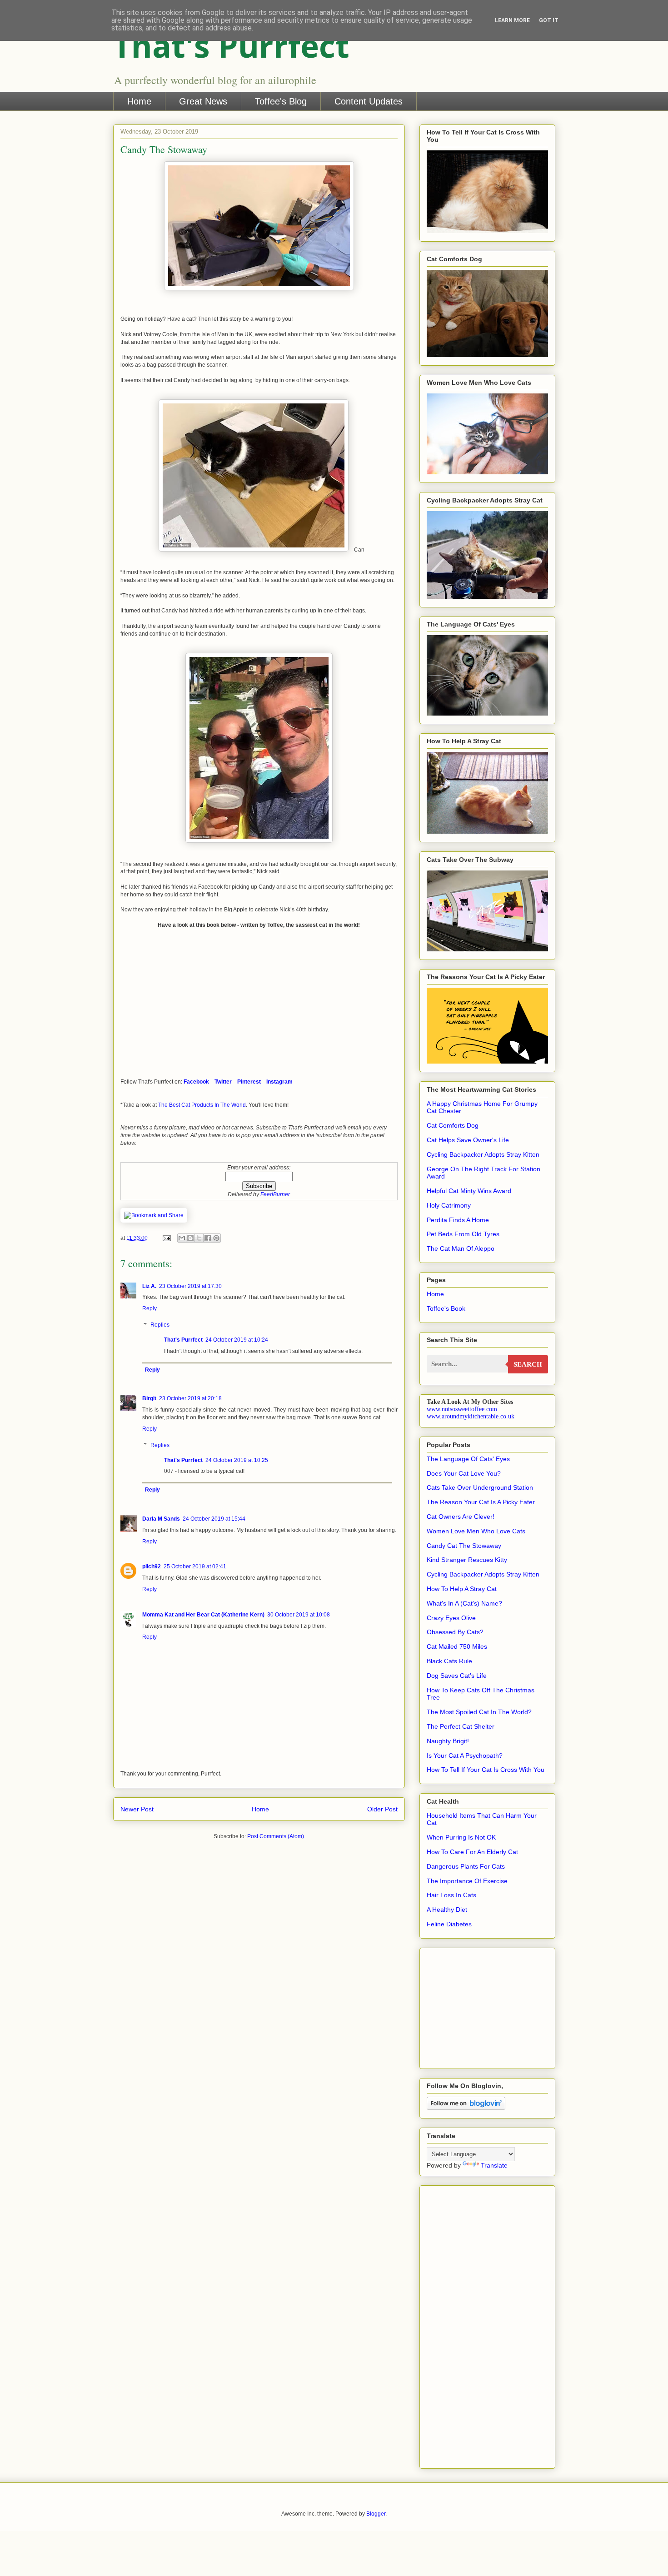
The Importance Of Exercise (467, 1881)
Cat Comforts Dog (453, 1125)
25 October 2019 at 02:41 (195, 1566)
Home (139, 101)
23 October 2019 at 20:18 (190, 1398)
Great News (203, 101)
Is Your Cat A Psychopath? (465, 1755)
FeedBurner (275, 1194)
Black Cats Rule (449, 1661)
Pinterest (249, 1082)
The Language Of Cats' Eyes (468, 1459)
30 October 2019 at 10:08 (299, 1615)
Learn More (512, 20)
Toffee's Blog (281, 101)
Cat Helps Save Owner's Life (468, 1140)
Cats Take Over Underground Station (480, 1487)
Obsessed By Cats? (455, 1632)
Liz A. (149, 1286)
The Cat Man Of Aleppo (461, 1248)
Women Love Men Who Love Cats (476, 1531)
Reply (150, 1308)
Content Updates (369, 101)
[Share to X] (199, 1238)
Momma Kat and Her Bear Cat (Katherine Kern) (203, 1615)
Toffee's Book (446, 1308)
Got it (549, 20)
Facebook (196, 1082)
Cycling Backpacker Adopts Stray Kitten (483, 1154)
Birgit (149, 1398)
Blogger (376, 2514)
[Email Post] (166, 1238)
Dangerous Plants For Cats (466, 1866)
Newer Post (137, 1809)
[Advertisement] (454, 2006)
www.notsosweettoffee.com (462, 1409)
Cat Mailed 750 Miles (457, 1646)
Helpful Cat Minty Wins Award (469, 1191)
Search (528, 1364)
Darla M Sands (161, 1519)
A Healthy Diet (447, 1910)
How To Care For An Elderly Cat (472, 1852)
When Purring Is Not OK (461, 1837)
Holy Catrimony (449, 1205)
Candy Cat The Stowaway (464, 1546)
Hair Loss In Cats (451, 1895)
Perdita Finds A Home (458, 1220)
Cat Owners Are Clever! (461, 1517)
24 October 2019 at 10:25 (237, 1460)
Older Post (382, 1809)
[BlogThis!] (190, 1238)
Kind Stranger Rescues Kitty (467, 1560)
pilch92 (152, 1566)
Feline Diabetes (449, 1924)
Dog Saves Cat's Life (457, 1676)
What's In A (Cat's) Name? (464, 1603)
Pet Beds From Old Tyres (463, 1234)
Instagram (279, 1082)
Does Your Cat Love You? (464, 1473)
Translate (494, 2165)
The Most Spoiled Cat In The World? (479, 1712)
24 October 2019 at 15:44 (214, 1519)
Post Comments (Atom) (276, 1836)
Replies (160, 1325)
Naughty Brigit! (448, 1741)
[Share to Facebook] (208, 1238)
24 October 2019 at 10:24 (237, 1340)
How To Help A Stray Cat (462, 1589)
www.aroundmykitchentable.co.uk (471, 1416)
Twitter (223, 1082)
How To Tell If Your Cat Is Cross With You (486, 1770)
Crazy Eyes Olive (451, 1618)
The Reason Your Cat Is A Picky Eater (481, 1502)
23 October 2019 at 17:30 (190, 1286)
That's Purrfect (231, 45)
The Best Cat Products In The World (202, 1105)
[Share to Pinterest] (216, 1238)
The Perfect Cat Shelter (461, 1726)
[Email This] (182, 1238)
